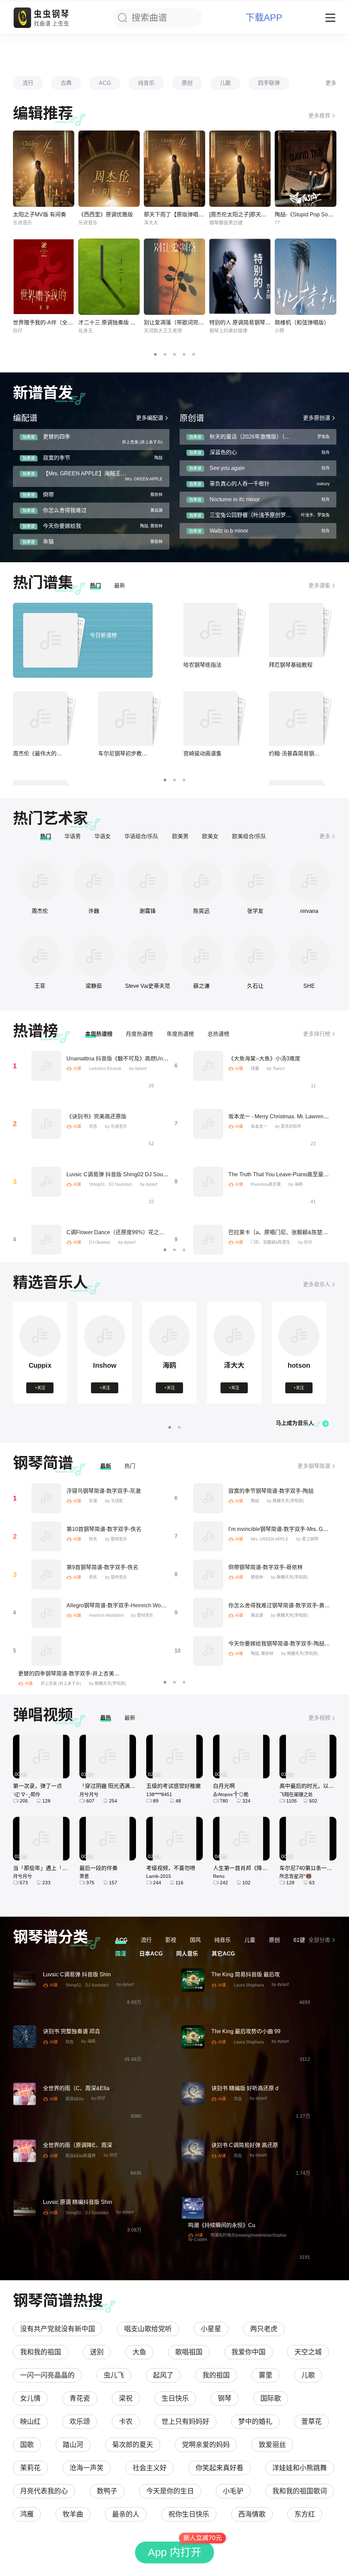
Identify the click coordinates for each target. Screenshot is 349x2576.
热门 (95, 586)
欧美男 (180, 836)
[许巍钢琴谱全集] (94, 881)
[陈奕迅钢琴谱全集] (201, 881)
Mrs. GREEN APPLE (270, 1539)
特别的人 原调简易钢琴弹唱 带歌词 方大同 (260, 323)
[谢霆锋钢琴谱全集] (148, 881)
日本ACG (151, 1954)
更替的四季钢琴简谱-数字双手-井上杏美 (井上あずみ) (82, 1674)
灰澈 (93, 1501)
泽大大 (151, 223)
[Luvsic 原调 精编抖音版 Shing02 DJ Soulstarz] (25, 2208)
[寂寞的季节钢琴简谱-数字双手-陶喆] (208, 1498)
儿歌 (225, 83)
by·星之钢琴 (307, 1539)
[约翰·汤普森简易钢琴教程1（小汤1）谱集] (296, 719)
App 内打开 (175, 2552)
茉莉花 (30, 2468)
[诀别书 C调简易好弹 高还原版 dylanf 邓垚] (193, 2151)
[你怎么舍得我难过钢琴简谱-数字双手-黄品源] (208, 1613)
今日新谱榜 (103, 635)
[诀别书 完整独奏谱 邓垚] (25, 2037)
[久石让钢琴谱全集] (255, 956)
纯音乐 (146, 83)
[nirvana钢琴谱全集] (309, 881)
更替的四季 (57, 437)
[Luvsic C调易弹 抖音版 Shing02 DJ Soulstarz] (46, 1182)
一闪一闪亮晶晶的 (47, 2375)
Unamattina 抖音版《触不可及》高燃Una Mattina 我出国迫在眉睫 (146, 1059)
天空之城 (308, 2352)
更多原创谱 (317, 418)
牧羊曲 (73, 2514)
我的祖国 (216, 2375)
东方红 (305, 2514)
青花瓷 (80, 2398)
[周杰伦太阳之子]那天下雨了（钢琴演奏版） (262, 214)
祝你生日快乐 (189, 2514)
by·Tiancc (276, 1069)
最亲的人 (126, 2514)
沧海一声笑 (87, 2468)
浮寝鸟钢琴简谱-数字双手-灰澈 (104, 1491)
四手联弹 (269, 83)
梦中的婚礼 (255, 2422)
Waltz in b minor (229, 531)
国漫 (121, 1954)
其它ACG (223, 1954)
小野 (279, 331)
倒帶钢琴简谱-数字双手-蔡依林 (265, 1567)
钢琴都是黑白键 (226, 223)
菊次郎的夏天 (133, 2445)
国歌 (27, 2445)
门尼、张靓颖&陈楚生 (271, 1242)
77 (277, 223)
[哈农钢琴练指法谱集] (211, 630)
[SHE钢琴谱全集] (309, 956)
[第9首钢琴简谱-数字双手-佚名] (46, 1575)
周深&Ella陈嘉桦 (81, 2156)
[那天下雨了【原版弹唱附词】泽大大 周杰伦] (174, 169)
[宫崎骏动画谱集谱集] (211, 719)
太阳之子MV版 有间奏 (40, 214)
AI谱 (77, 1069)
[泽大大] (234, 1355)
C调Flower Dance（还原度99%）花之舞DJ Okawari (130, 1232)
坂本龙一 (259, 1126)
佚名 (93, 1539)
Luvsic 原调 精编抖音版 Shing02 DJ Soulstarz (98, 2202)
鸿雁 (27, 2514)
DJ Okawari (100, 1242)
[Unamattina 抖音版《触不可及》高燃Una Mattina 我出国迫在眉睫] (46, 1066)
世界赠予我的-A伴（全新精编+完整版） (61, 323)
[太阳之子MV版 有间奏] (44, 169)
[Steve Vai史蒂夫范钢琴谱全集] (148, 956)
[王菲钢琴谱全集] (40, 956)
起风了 (163, 2375)
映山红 (30, 2422)
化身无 (86, 331)
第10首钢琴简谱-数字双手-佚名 (104, 1529)
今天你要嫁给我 (62, 526)
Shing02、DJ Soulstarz (111, 1184)
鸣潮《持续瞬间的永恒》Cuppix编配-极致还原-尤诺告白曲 (259, 2225)
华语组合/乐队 (141, 836)
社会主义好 (150, 2468)
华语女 (103, 836)
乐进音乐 (22, 223)
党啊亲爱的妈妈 (206, 2445)
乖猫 (48, 542)
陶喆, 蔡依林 (262, 1654)
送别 (97, 2352)
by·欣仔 (305, 1242)
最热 (106, 1718)
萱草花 (312, 2422)
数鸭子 (107, 2491)
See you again (227, 468)
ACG (105, 83)
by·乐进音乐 (116, 1126)
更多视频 (319, 1718)
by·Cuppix (198, 2239)
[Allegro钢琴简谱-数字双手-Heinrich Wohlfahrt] (46, 1613)
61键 (299, 1940)
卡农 (126, 2422)
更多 (331, 83)
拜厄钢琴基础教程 (291, 665)
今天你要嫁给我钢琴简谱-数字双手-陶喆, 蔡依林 (286, 1644)
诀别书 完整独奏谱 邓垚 (72, 2031)
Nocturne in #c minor (235, 499)
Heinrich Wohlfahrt (106, 1615)
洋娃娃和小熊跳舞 (300, 2468)
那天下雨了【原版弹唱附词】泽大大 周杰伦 (196, 214)
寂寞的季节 (57, 458)
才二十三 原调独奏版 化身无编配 (118, 323)
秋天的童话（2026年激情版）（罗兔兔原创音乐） (269, 437)
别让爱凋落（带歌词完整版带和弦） (187, 323)
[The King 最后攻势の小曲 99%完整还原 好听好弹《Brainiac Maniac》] (193, 2037)
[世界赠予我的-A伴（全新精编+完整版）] (44, 277)
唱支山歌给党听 (148, 2329)
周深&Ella (74, 2099)
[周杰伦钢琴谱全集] (40, 881)
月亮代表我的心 (44, 2491)
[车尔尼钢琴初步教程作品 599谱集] (125, 719)
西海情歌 (252, 2514)
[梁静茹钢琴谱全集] (94, 956)
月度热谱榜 (139, 1034)
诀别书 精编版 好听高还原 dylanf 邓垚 (257, 2088)
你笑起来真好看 (219, 2468)
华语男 (73, 836)
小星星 (211, 2329)
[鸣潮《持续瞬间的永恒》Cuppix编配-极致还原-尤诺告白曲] (193, 2208)
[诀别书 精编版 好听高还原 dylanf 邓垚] (193, 2094)
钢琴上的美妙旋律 (228, 331)
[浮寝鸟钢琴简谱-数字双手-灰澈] (46, 1498)
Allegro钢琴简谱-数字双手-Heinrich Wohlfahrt (121, 1605)
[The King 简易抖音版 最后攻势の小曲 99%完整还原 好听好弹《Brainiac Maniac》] (193, 1980)
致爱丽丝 (272, 2445)
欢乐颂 (80, 2422)
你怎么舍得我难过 (65, 510)
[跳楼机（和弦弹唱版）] (305, 277)
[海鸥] (169, 1355)
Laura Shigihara (249, 1985)
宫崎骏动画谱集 (202, 754)
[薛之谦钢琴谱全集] (201, 956)
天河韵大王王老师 (163, 331)
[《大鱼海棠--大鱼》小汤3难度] (208, 1066)
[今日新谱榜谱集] (50, 640)
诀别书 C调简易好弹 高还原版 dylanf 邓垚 (262, 2145)
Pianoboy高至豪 (266, 1184)
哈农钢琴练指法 (202, 665)
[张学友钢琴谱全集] (255, 881)
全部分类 (319, 1940)
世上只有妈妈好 (185, 2422)
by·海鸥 (296, 1184)
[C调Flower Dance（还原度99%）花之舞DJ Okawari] (46, 1240)
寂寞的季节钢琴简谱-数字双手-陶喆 (271, 1491)
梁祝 (126, 2398)
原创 (187, 83)
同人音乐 (187, 1954)
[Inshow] (105, 1355)
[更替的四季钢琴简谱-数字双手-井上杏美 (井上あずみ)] (46, 1651)
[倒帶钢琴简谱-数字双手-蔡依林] (208, 1575)
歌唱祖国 (189, 2352)
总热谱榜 (218, 1034)
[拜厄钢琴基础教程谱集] (296, 630)
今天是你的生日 (170, 2491)
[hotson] (299, 1355)
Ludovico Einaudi (105, 1069)
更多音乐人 (317, 1284)
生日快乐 (175, 2398)
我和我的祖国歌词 (300, 2491)
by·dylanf (138, 1069)
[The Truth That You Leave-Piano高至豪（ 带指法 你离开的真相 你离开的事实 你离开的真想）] (208, 1182)
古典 (66, 83)
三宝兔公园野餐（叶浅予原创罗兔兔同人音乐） (267, 515)
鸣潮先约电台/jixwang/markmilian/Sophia (248, 2235)
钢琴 (225, 2398)
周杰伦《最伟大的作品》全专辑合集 (57, 754)
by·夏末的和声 (288, 1126)
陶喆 (255, 1501)
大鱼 (139, 2352)
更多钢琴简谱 (314, 1466)
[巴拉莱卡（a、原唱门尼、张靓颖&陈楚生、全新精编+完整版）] (208, 1240)
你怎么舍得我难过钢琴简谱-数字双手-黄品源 (282, 1605)
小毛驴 (233, 2491)
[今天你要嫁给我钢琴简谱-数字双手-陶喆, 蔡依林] (208, 1651)
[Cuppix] (40, 1355)
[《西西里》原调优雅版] (109, 169)
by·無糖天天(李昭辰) (285, 1501)
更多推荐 (319, 116)
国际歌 (271, 2398)
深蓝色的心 (223, 452)
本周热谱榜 (99, 1034)
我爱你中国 (248, 2352)
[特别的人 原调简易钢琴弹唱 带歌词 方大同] (240, 277)
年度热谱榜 (180, 1034)
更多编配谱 (150, 418)
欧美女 (210, 836)
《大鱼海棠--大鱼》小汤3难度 (264, 1059)
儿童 (250, 1940)
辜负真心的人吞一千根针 (240, 484)
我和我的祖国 (41, 2352)
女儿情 (30, 2398)
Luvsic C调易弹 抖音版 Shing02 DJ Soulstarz (121, 1174)
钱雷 (255, 1069)
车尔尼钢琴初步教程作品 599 (133, 754)
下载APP (264, 18)
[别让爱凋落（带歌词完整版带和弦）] (174, 277)
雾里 (265, 2375)
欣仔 (18, 331)
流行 (28, 83)
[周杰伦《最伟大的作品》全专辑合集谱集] (40, 719)
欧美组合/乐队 (249, 836)
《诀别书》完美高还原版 (96, 1116)
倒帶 (48, 495)
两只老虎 (264, 2329)
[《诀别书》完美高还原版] (46, 1124)
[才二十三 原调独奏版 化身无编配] (109, 277)
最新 (120, 586)
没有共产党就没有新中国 (58, 2329)
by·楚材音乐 (116, 1539)
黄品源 (257, 1615)
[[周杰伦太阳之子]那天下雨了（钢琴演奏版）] (240, 169)
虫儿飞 (114, 2375)
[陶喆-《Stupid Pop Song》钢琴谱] (305, 169)
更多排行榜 (317, 1034)
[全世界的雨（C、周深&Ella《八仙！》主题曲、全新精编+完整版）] (25, 2094)
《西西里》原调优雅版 (106, 214)
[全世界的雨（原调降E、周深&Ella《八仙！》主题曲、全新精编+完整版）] (25, 2151)
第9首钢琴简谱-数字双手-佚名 (102, 1567)
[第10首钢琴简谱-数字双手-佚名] (46, 1536)
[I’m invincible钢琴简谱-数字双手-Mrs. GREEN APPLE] (208, 1536)
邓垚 (93, 1126)
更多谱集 (319, 586)
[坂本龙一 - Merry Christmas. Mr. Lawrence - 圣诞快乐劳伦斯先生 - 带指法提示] (208, 1124)
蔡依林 (257, 1577)
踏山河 (73, 2445)
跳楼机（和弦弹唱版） (302, 323)
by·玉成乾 (114, 1501)
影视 (171, 1940)
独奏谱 (29, 437)
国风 (195, 1940)
